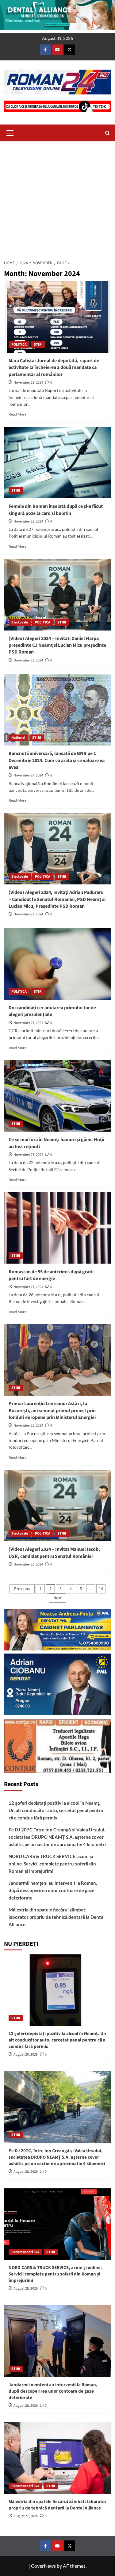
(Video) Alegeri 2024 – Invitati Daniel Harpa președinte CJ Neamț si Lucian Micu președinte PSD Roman (57, 645)
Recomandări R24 (25, 2252)
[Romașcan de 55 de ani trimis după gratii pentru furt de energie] (58, 1228)
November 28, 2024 (28, 383)
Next (57, 1598)
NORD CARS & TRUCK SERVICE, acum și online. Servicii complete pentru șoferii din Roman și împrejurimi (52, 1864)
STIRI (38, 345)
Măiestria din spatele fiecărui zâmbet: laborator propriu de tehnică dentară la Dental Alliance (57, 1917)
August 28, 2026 (26, 2172)
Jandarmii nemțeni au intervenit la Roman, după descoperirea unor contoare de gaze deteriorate (53, 1890)
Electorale (20, 622)
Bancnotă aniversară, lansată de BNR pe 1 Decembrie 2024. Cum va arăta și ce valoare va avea (57, 760)
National (18, 738)
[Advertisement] (57, 199)
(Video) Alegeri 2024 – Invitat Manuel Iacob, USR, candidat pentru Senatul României (54, 1553)
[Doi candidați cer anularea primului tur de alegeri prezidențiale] (58, 964)
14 (101, 1589)
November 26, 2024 (28, 1426)
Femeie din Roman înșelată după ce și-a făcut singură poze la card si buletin (56, 510)
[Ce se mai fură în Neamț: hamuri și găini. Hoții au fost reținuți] (58, 1096)
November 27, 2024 (28, 775)
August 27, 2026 (26, 2516)
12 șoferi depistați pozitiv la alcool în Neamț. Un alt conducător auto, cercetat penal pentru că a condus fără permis (56, 1810)
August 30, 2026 (26, 2055)
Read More (17, 414)
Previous (22, 1589)
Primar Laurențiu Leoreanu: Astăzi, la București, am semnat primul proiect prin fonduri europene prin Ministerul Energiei (52, 1411)
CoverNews (43, 2566)
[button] (10, 132)
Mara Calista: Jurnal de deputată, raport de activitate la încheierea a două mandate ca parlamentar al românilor (54, 368)
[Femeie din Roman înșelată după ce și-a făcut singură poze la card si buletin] (58, 463)
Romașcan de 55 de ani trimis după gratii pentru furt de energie (51, 1275)
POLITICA (19, 345)
